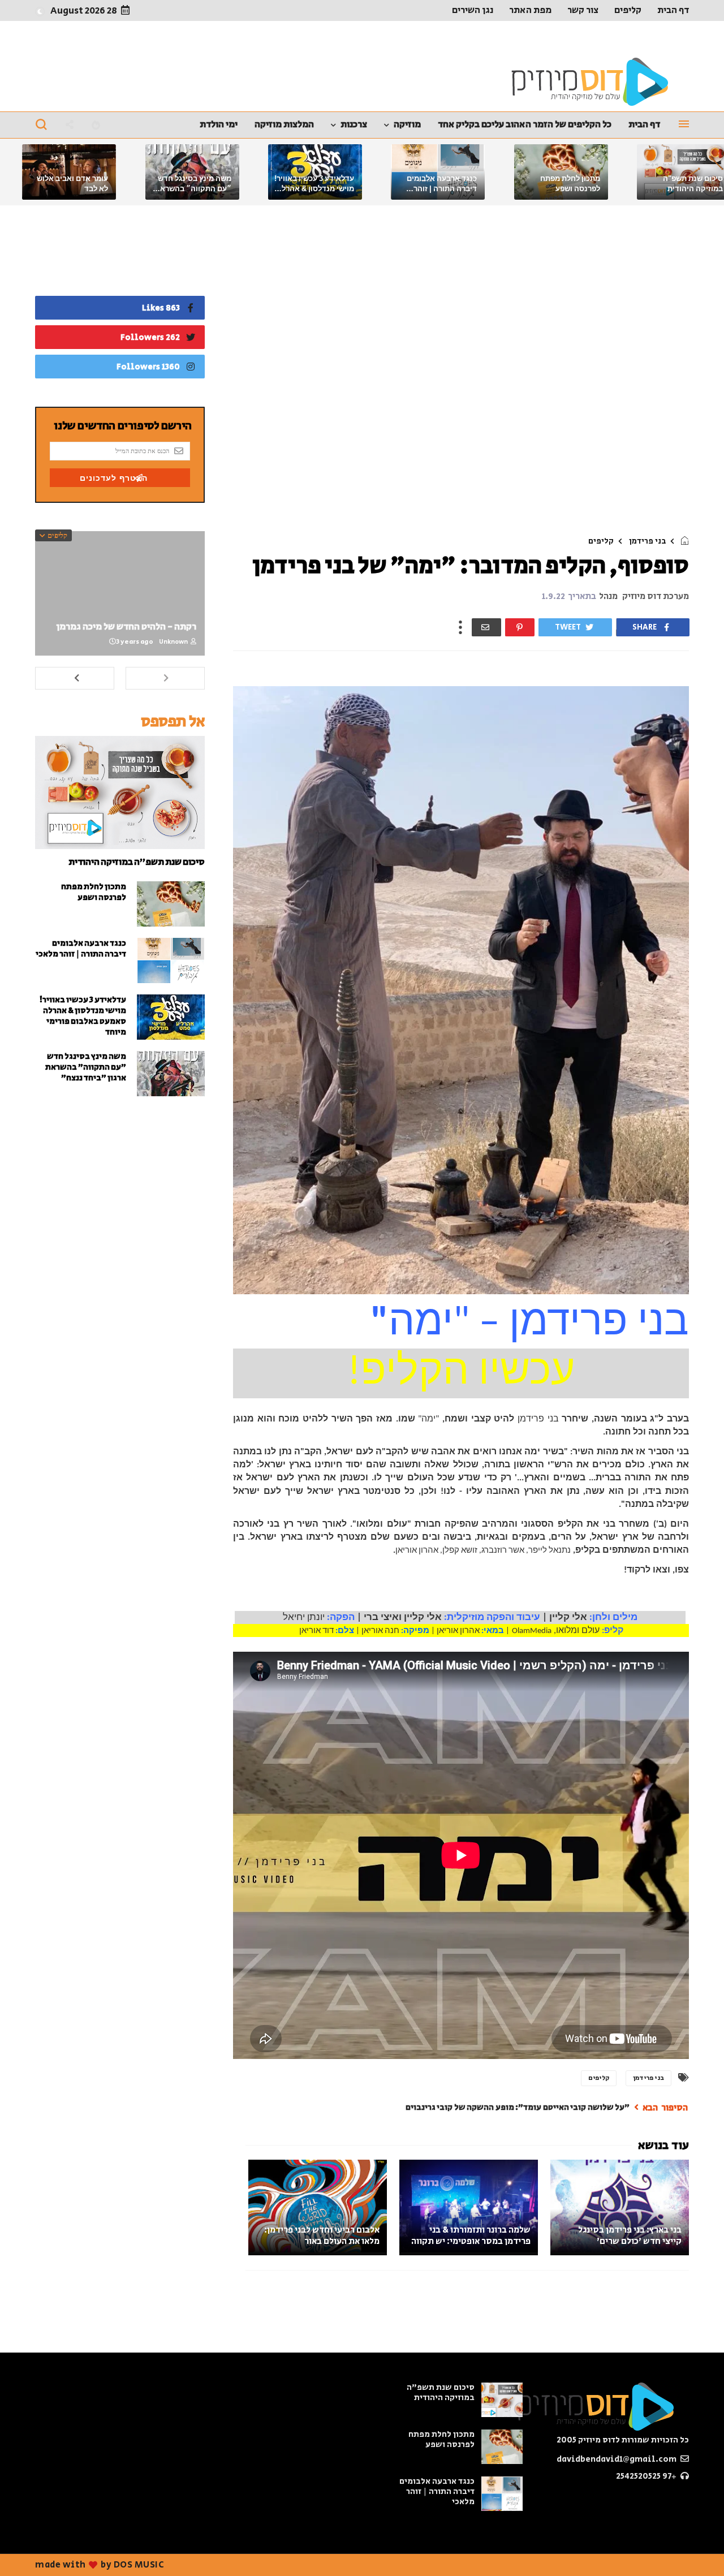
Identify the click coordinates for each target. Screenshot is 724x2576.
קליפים (628, 10)
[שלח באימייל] (486, 627)
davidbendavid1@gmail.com (617, 2459)
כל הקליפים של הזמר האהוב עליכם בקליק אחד (525, 124)
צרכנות (354, 124)
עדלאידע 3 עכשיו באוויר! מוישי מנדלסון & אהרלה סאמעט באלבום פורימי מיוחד (83, 1016)
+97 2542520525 (647, 2476)
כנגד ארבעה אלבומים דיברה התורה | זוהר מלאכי (442, 189)
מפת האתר (530, 10)
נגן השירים (473, 10)
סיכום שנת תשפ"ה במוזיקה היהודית (137, 862)
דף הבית (673, 10)
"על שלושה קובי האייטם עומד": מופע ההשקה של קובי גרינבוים (518, 2107)
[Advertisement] (461, 373)
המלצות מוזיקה (284, 124)
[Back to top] (28, 2549)
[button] (40, 11)
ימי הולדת (219, 124)
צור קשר (583, 10)
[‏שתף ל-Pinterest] (520, 627)
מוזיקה (407, 124)
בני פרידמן (647, 541)
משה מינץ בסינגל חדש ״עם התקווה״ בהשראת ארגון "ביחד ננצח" (193, 189)
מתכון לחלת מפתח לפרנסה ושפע (94, 892)
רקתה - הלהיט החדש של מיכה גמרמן (126, 627)
